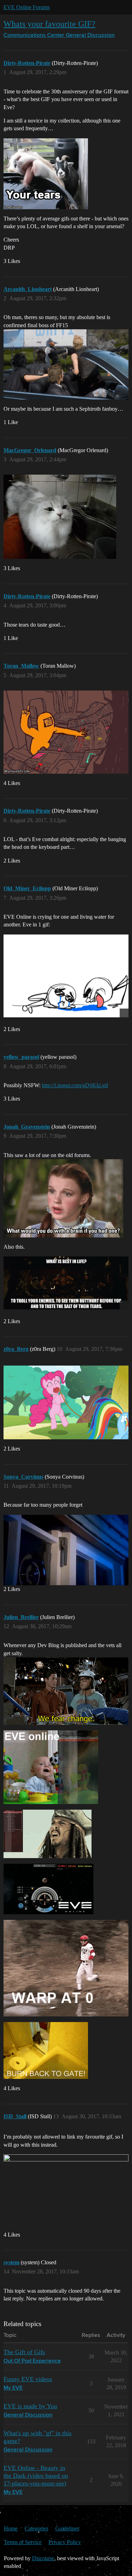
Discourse (43, 2558)
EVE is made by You (30, 2406)
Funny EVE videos (28, 2379)
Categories (36, 2528)
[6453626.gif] (66, 976)
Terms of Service (23, 2542)
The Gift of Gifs (24, 2352)
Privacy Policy (65, 2542)
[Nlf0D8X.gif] (66, 1283)
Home (11, 2528)
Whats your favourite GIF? (49, 24)
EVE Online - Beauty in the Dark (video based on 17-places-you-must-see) (36, 2476)
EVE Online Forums (27, 7)
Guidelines (67, 2528)
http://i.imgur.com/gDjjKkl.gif (75, 1085)
